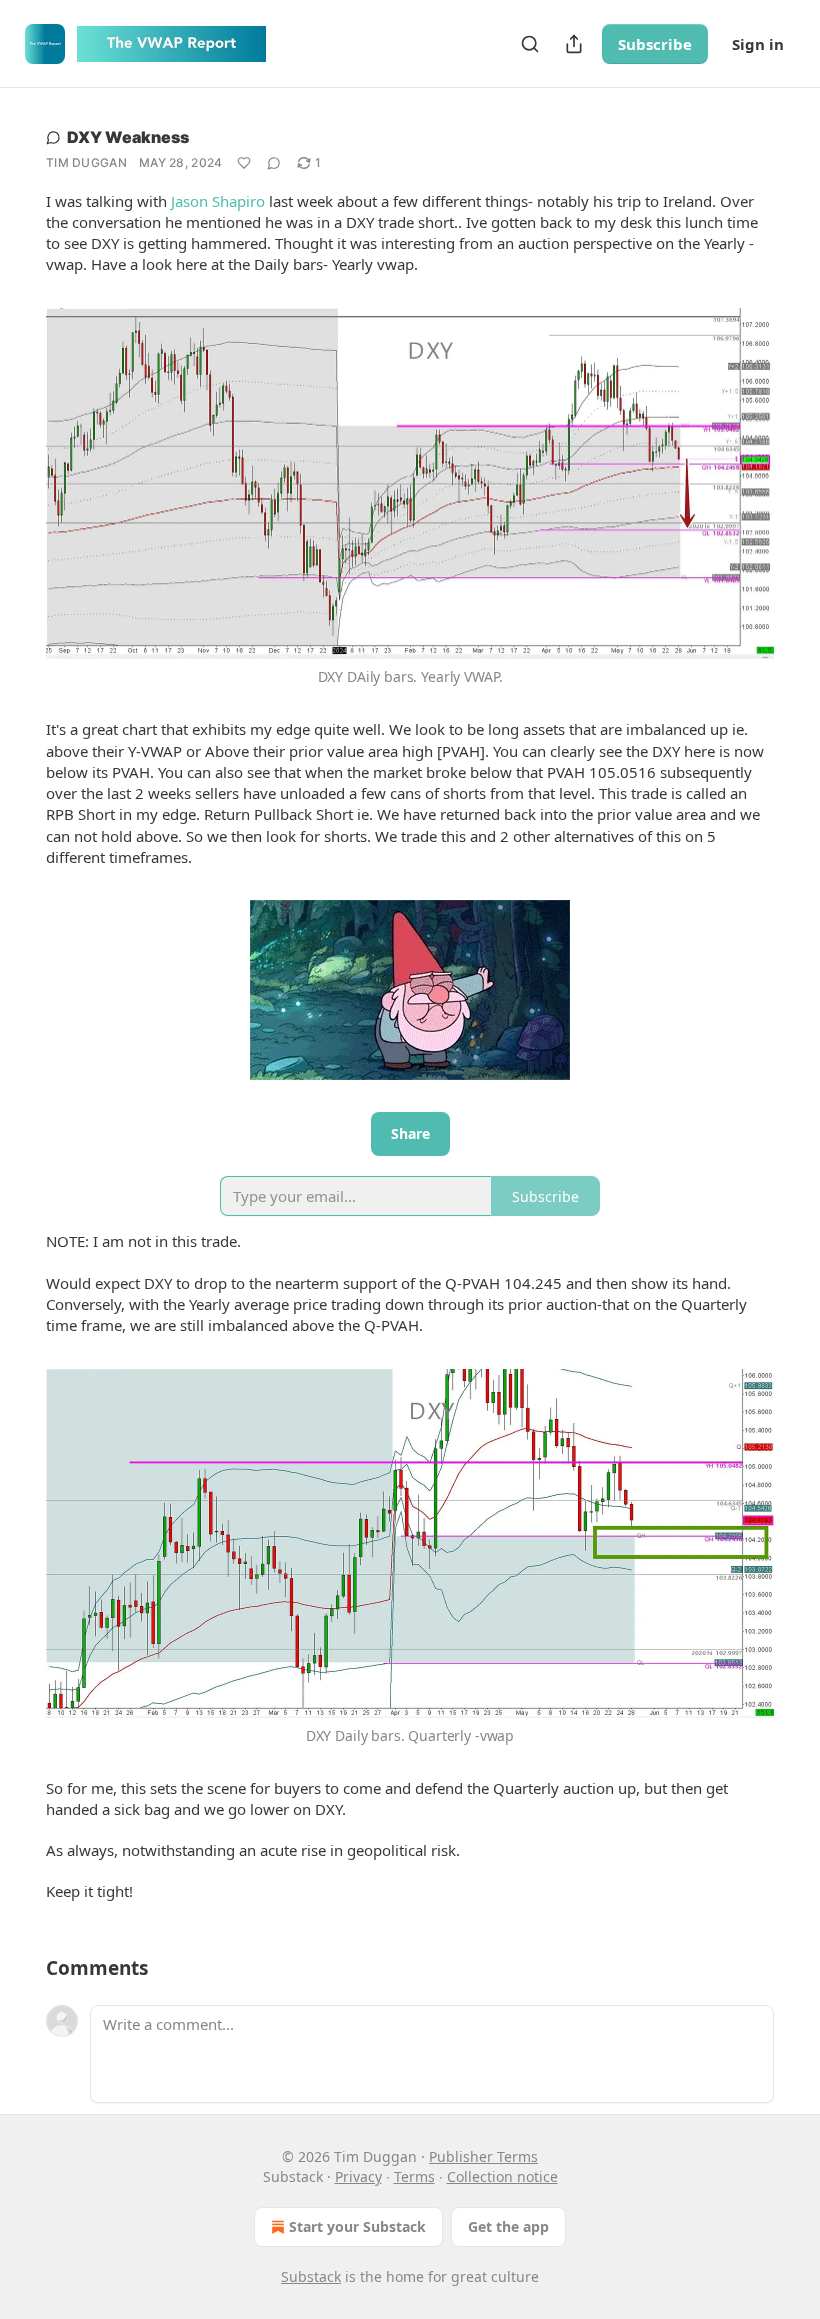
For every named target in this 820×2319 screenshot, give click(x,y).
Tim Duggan (86, 162)
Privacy (358, 2176)
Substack (311, 2276)
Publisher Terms (483, 2156)
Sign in (758, 44)
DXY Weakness (128, 137)
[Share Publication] (574, 44)
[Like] (244, 163)
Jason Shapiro (218, 201)
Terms (414, 2176)
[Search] (530, 44)
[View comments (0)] (274, 163)
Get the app (508, 2226)
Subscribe (655, 44)
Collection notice (502, 2176)
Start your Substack (357, 2226)
